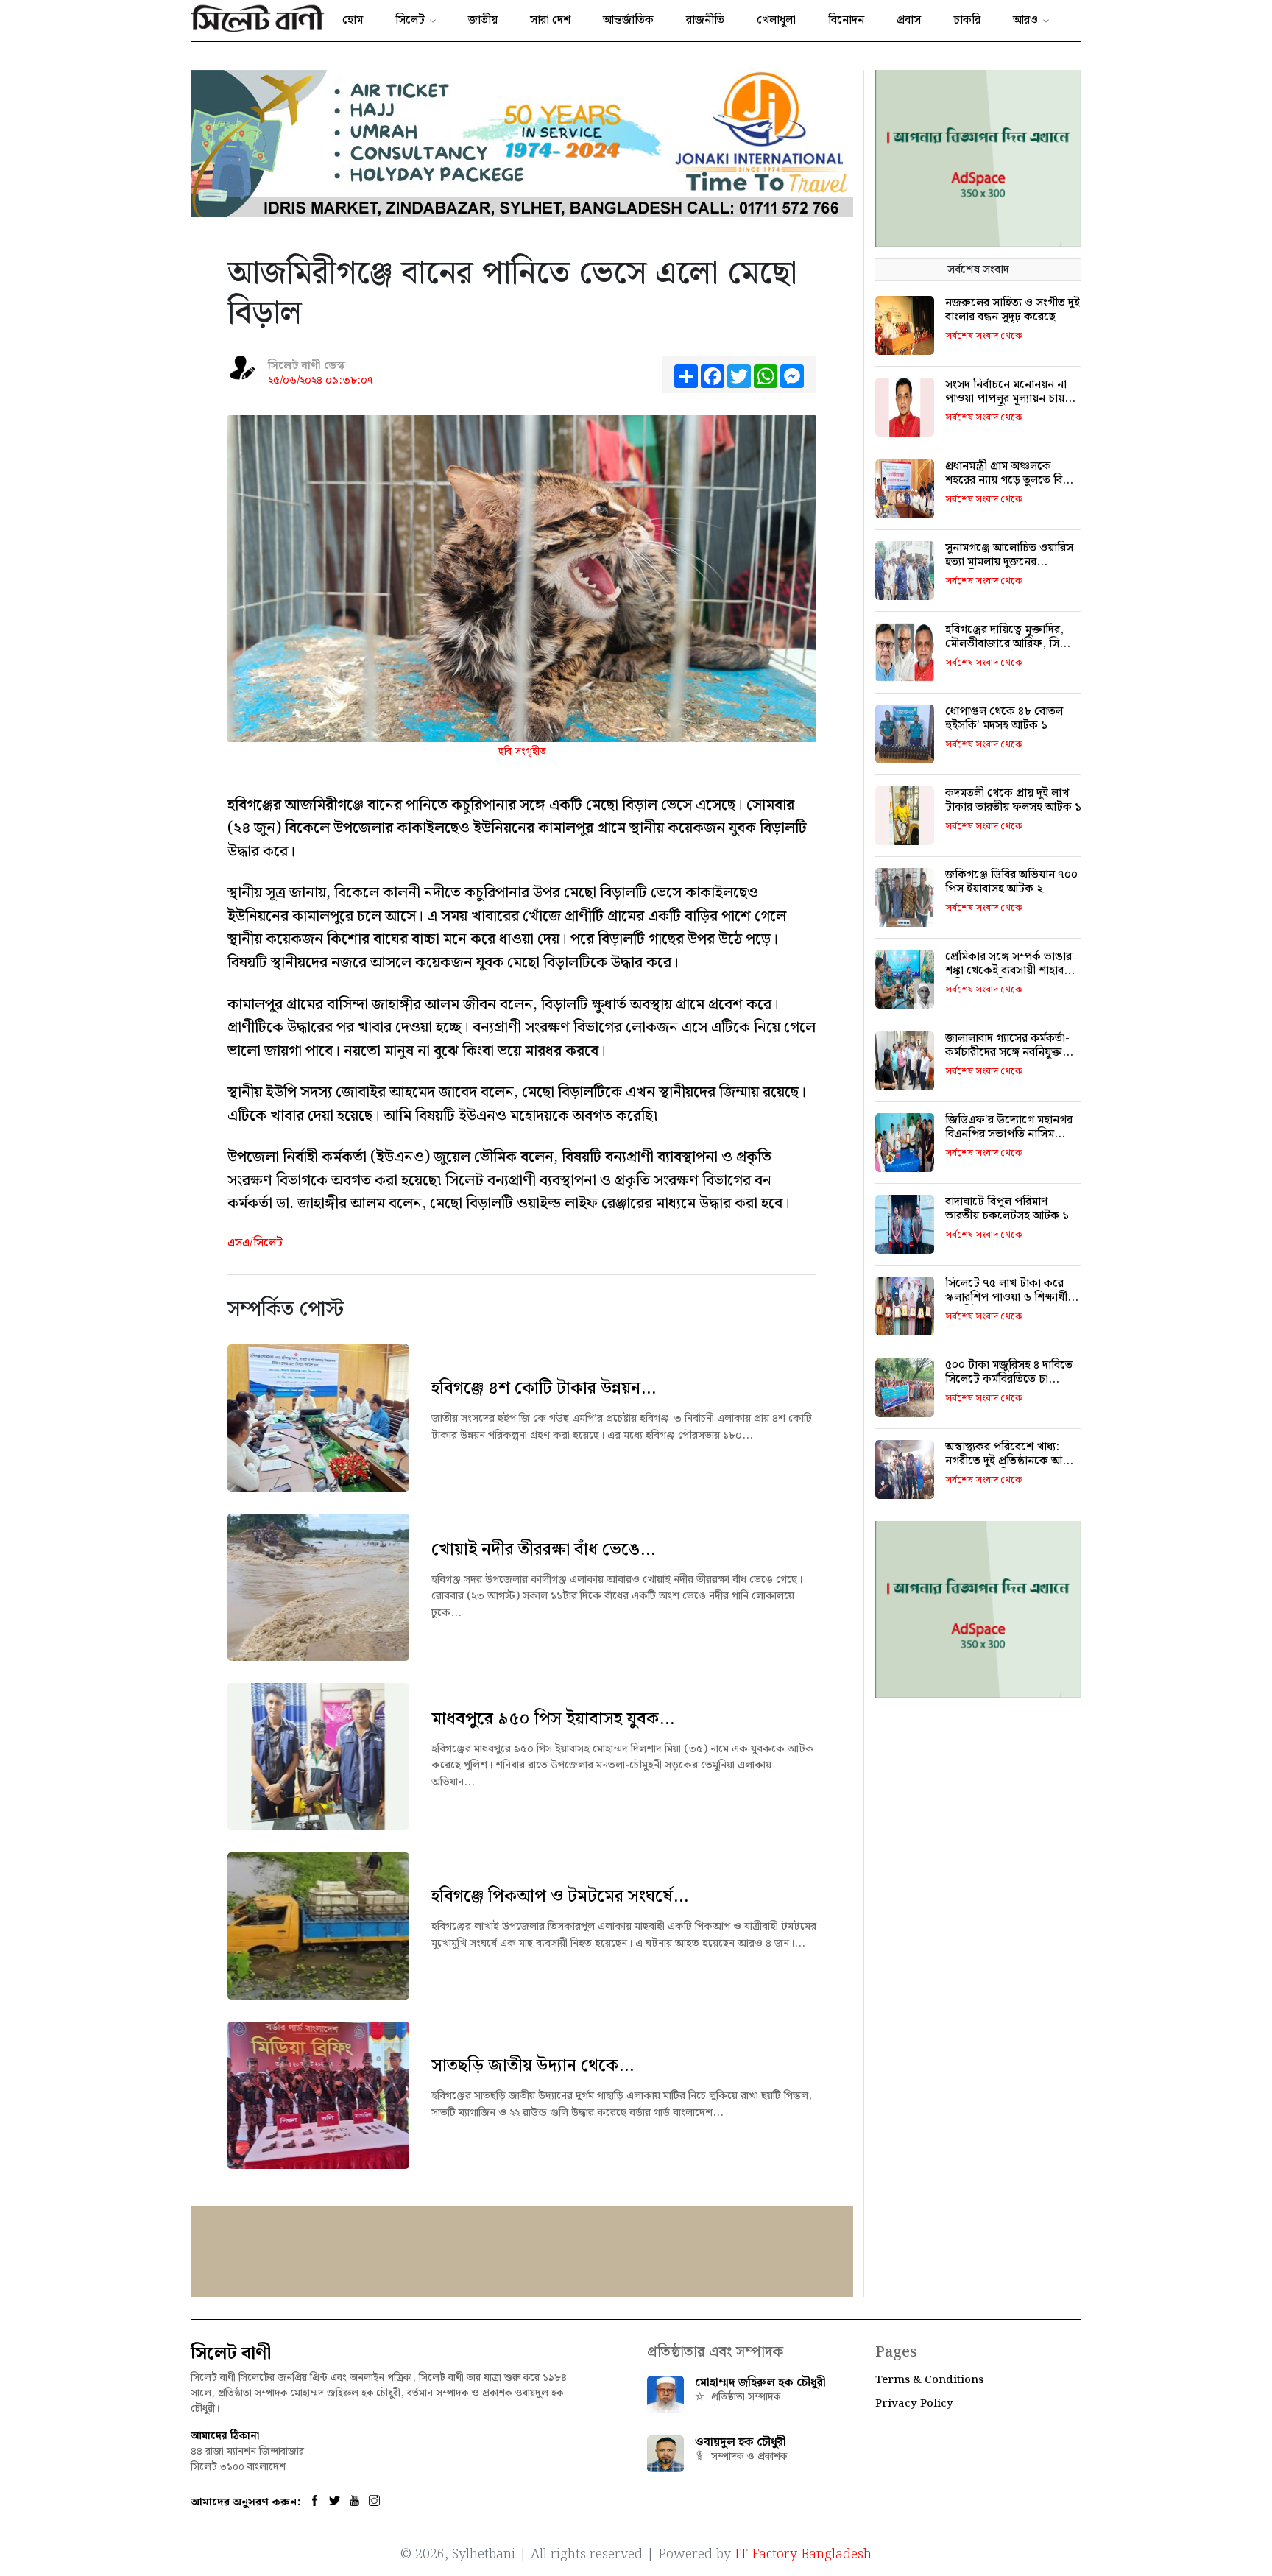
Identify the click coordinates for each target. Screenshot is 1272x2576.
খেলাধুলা (776, 20)
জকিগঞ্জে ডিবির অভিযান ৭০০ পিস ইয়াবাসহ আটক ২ (1011, 882)
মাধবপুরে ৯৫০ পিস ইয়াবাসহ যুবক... (553, 1719)
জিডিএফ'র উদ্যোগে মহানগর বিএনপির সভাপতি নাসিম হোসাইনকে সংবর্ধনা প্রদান (1009, 1134)
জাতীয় (483, 20)
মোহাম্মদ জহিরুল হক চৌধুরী (760, 2383)
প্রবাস (909, 20)
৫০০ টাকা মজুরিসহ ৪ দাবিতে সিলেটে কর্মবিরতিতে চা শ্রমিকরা (1009, 1379)
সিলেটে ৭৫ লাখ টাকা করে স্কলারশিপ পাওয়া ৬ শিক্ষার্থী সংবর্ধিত (1006, 1298)
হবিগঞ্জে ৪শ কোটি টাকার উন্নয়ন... (544, 1388)
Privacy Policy (914, 2404)
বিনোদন (846, 20)
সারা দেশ (550, 20)
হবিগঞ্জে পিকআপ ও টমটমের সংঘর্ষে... (560, 1896)
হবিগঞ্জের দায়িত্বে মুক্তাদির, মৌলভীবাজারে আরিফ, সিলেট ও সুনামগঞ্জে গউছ (1012, 644)
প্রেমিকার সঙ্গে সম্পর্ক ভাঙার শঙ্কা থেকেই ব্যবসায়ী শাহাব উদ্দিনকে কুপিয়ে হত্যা (1008, 971)
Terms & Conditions (929, 2380)
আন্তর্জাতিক (628, 20)
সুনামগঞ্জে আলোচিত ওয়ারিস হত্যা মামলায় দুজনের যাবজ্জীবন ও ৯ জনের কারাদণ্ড (1012, 562)
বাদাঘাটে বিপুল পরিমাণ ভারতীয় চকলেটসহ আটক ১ (1007, 1209)
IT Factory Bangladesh (803, 2554)
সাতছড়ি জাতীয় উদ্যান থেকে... (533, 2066)
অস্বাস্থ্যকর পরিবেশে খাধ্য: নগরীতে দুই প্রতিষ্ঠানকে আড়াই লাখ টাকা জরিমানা (1012, 1461)
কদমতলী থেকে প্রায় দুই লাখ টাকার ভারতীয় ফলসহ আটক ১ (1013, 800)
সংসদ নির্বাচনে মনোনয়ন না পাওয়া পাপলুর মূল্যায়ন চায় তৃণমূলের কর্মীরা (1006, 399)
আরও (1025, 20)
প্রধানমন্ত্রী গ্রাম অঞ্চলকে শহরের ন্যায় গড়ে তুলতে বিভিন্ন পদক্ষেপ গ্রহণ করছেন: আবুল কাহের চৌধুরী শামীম (1012, 488)
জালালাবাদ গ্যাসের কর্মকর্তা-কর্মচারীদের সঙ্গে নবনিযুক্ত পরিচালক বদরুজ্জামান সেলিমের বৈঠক (1007, 1060)
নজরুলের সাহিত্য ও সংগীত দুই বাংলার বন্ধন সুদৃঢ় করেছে (1013, 310)
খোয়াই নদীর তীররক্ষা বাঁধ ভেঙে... (543, 1550)
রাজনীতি (705, 20)
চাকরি (967, 20)
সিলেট (410, 20)
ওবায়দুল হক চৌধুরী (741, 2442)
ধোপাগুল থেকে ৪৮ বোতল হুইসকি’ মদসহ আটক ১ (1004, 719)
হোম (353, 20)
